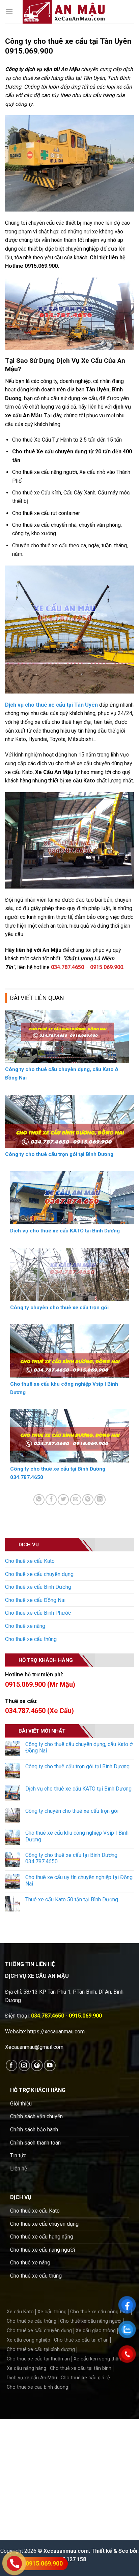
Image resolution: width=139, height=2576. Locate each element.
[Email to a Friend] (76, 1500)
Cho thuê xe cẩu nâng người (43, 2250)
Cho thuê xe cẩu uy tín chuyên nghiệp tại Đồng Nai (79, 1880)
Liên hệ (19, 2169)
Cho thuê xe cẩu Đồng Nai (35, 1600)
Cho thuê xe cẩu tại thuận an (38, 2359)
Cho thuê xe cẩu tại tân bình (81, 2368)
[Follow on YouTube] (50, 2066)
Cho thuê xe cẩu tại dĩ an (81, 2340)
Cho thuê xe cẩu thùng (31, 1639)
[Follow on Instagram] (24, 2066)
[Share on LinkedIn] (100, 1500)
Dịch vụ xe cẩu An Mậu (32, 2378)
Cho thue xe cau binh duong (37, 2387)
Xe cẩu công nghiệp (29, 2340)
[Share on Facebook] (51, 1500)
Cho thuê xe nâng (25, 1626)
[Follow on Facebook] (12, 2066)
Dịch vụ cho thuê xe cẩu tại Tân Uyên (51, 705)
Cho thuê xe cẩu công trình (100, 2312)
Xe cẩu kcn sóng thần (97, 2359)
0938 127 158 (69, 2559)
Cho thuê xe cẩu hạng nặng (42, 2237)
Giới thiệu (21, 2104)
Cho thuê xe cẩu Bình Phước (38, 1613)
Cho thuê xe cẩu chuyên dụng (39, 1574)
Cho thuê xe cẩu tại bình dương (41, 2349)
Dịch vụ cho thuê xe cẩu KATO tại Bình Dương (78, 1789)
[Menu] (9, 12)
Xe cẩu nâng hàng (26, 2368)
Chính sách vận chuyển (36, 2116)
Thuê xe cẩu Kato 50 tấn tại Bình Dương (72, 1899)
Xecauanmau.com (66, 2551)
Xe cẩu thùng (52, 2312)
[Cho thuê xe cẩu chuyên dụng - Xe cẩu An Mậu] (64, 12)
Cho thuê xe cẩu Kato (30, 1561)
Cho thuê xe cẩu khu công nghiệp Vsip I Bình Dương (77, 1836)
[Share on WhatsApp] (39, 1500)
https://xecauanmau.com (56, 2032)
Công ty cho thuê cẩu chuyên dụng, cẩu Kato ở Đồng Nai (79, 1747)
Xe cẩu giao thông (96, 2331)
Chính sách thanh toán (35, 2143)
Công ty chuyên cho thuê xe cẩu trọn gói (72, 1811)
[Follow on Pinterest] (37, 2066)
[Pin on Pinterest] (88, 1500)
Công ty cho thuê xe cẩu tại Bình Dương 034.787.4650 (71, 1858)
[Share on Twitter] (63, 1500)
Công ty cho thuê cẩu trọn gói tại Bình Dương (77, 1766)
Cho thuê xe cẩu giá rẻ (85, 2378)
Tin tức (18, 2155)
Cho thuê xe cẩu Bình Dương (38, 1587)
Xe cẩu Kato (20, 2312)
